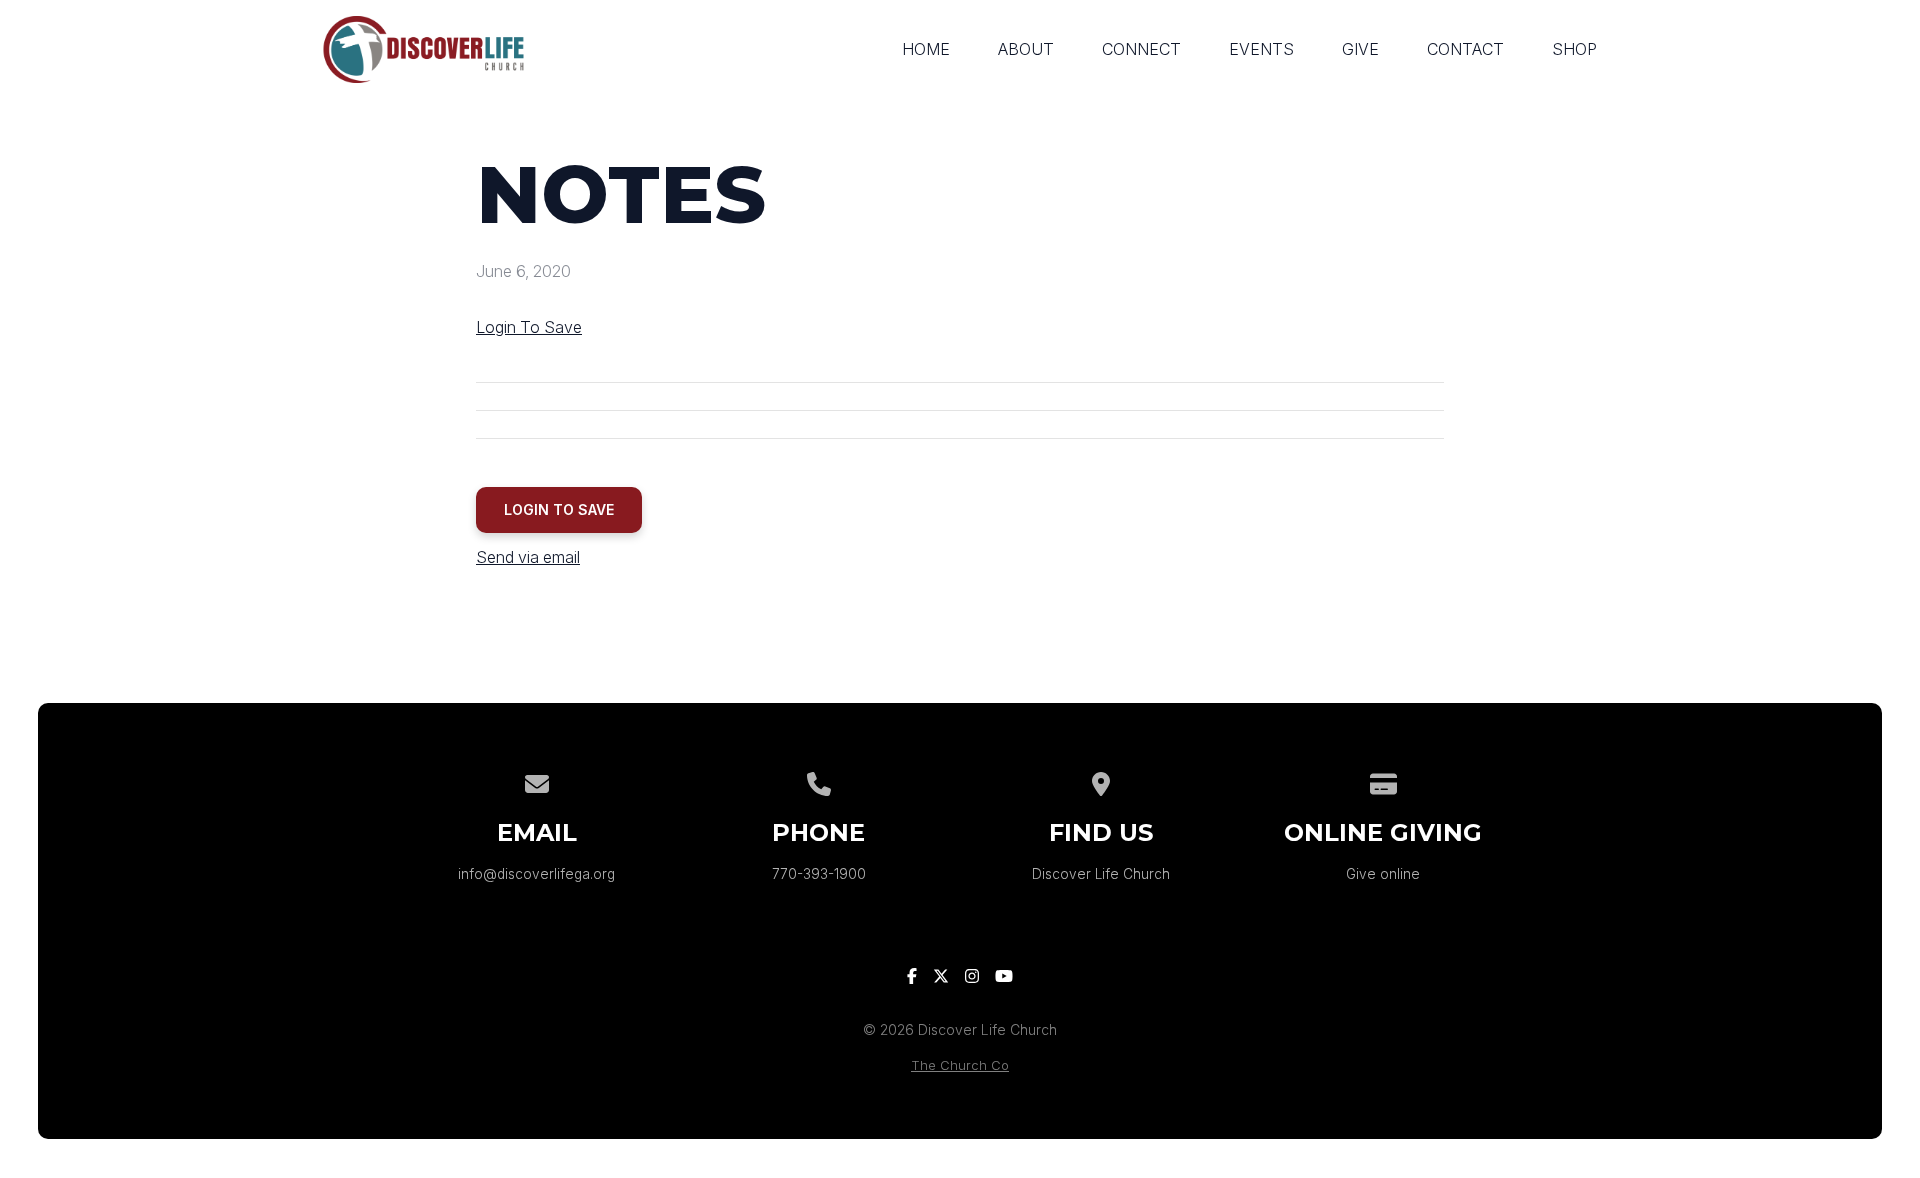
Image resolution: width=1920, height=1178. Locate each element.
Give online (1383, 874)
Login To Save (529, 327)
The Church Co (960, 1065)
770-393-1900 (819, 874)
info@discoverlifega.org (536, 874)
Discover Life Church (1101, 874)
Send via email (528, 557)
